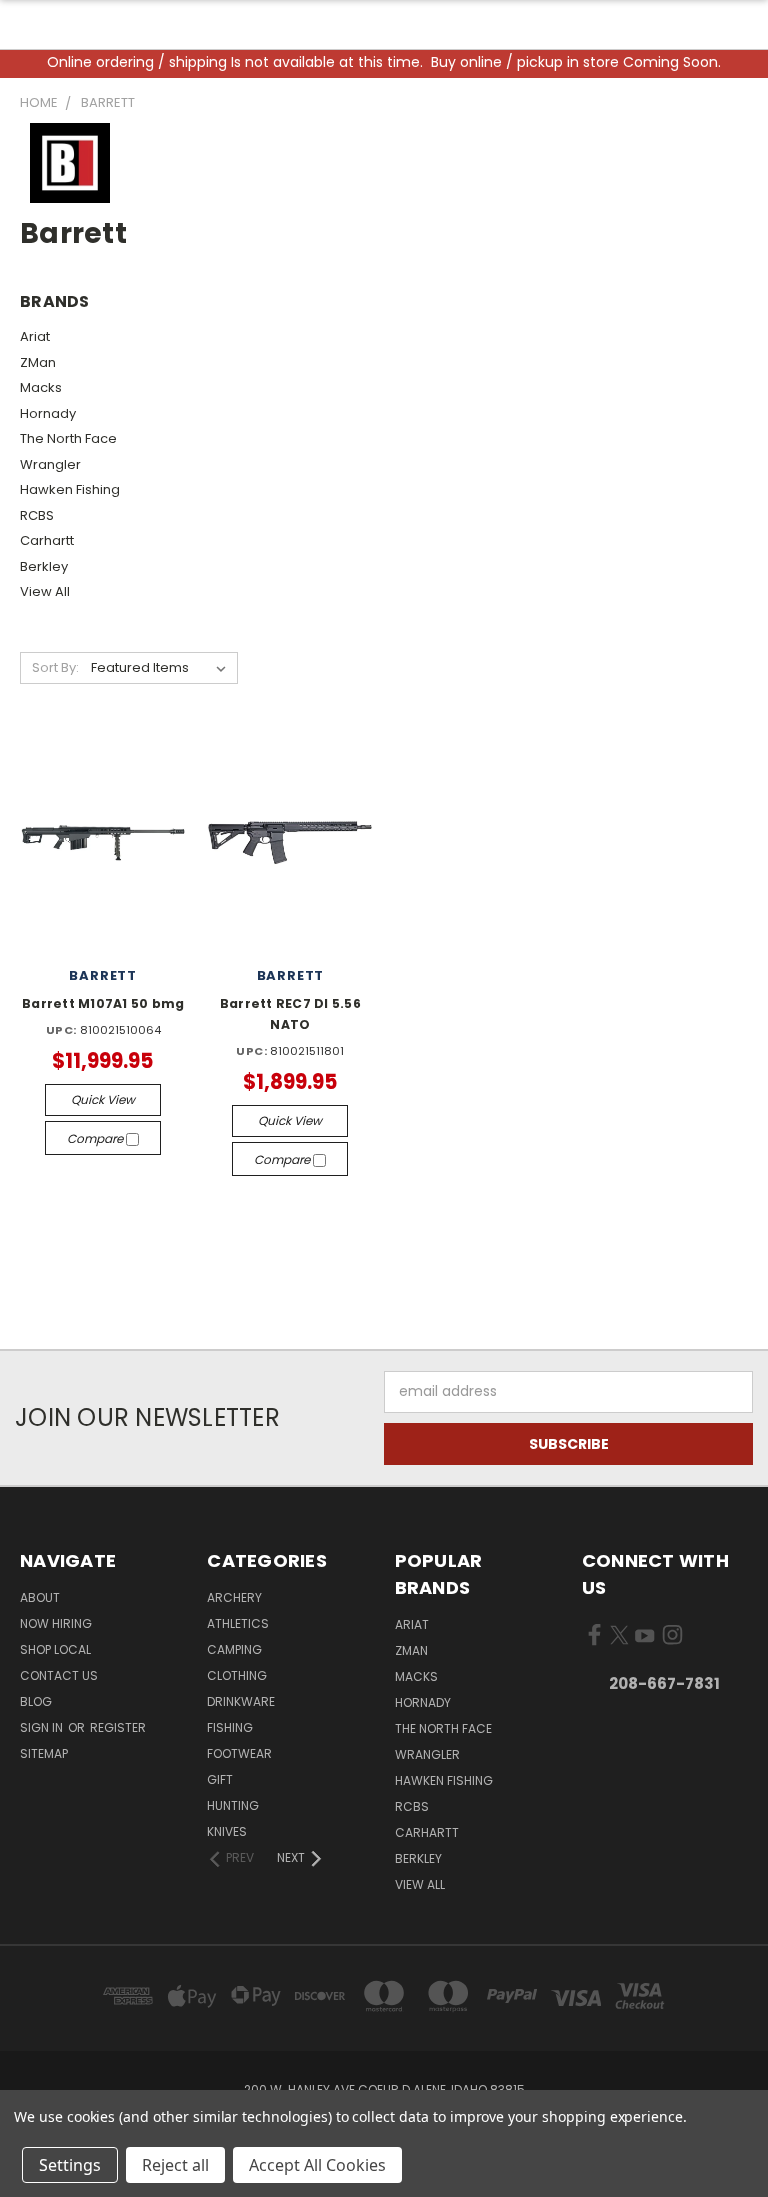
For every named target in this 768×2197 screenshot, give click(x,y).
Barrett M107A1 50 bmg (103, 1003)
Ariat (35, 336)
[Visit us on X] (619, 1639)
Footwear (239, 1753)
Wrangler (50, 464)
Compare (96, 1138)
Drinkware (241, 1701)
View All (45, 591)
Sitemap (44, 1753)
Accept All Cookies (317, 2165)
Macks (41, 387)
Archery (234, 1597)
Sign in (43, 1727)
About (40, 1597)
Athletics (238, 1623)
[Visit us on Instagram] (672, 1639)
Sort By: (55, 667)
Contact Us (59, 1675)
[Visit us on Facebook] (594, 1639)
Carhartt (47, 540)
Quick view (103, 1099)
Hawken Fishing (70, 489)
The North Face (68, 438)
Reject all (175, 2165)
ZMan (38, 362)
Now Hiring (56, 1623)
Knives (227, 1831)
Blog (36, 1701)
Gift (220, 1779)
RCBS (37, 515)
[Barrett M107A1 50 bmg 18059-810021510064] (103, 842)
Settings (70, 2165)
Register (118, 1727)
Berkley (44, 566)
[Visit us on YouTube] (644, 1639)
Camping (234, 1649)
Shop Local (55, 1649)
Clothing (237, 1675)
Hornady (48, 413)
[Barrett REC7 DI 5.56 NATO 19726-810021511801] (290, 842)
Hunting (233, 1805)
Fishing (230, 1727)
